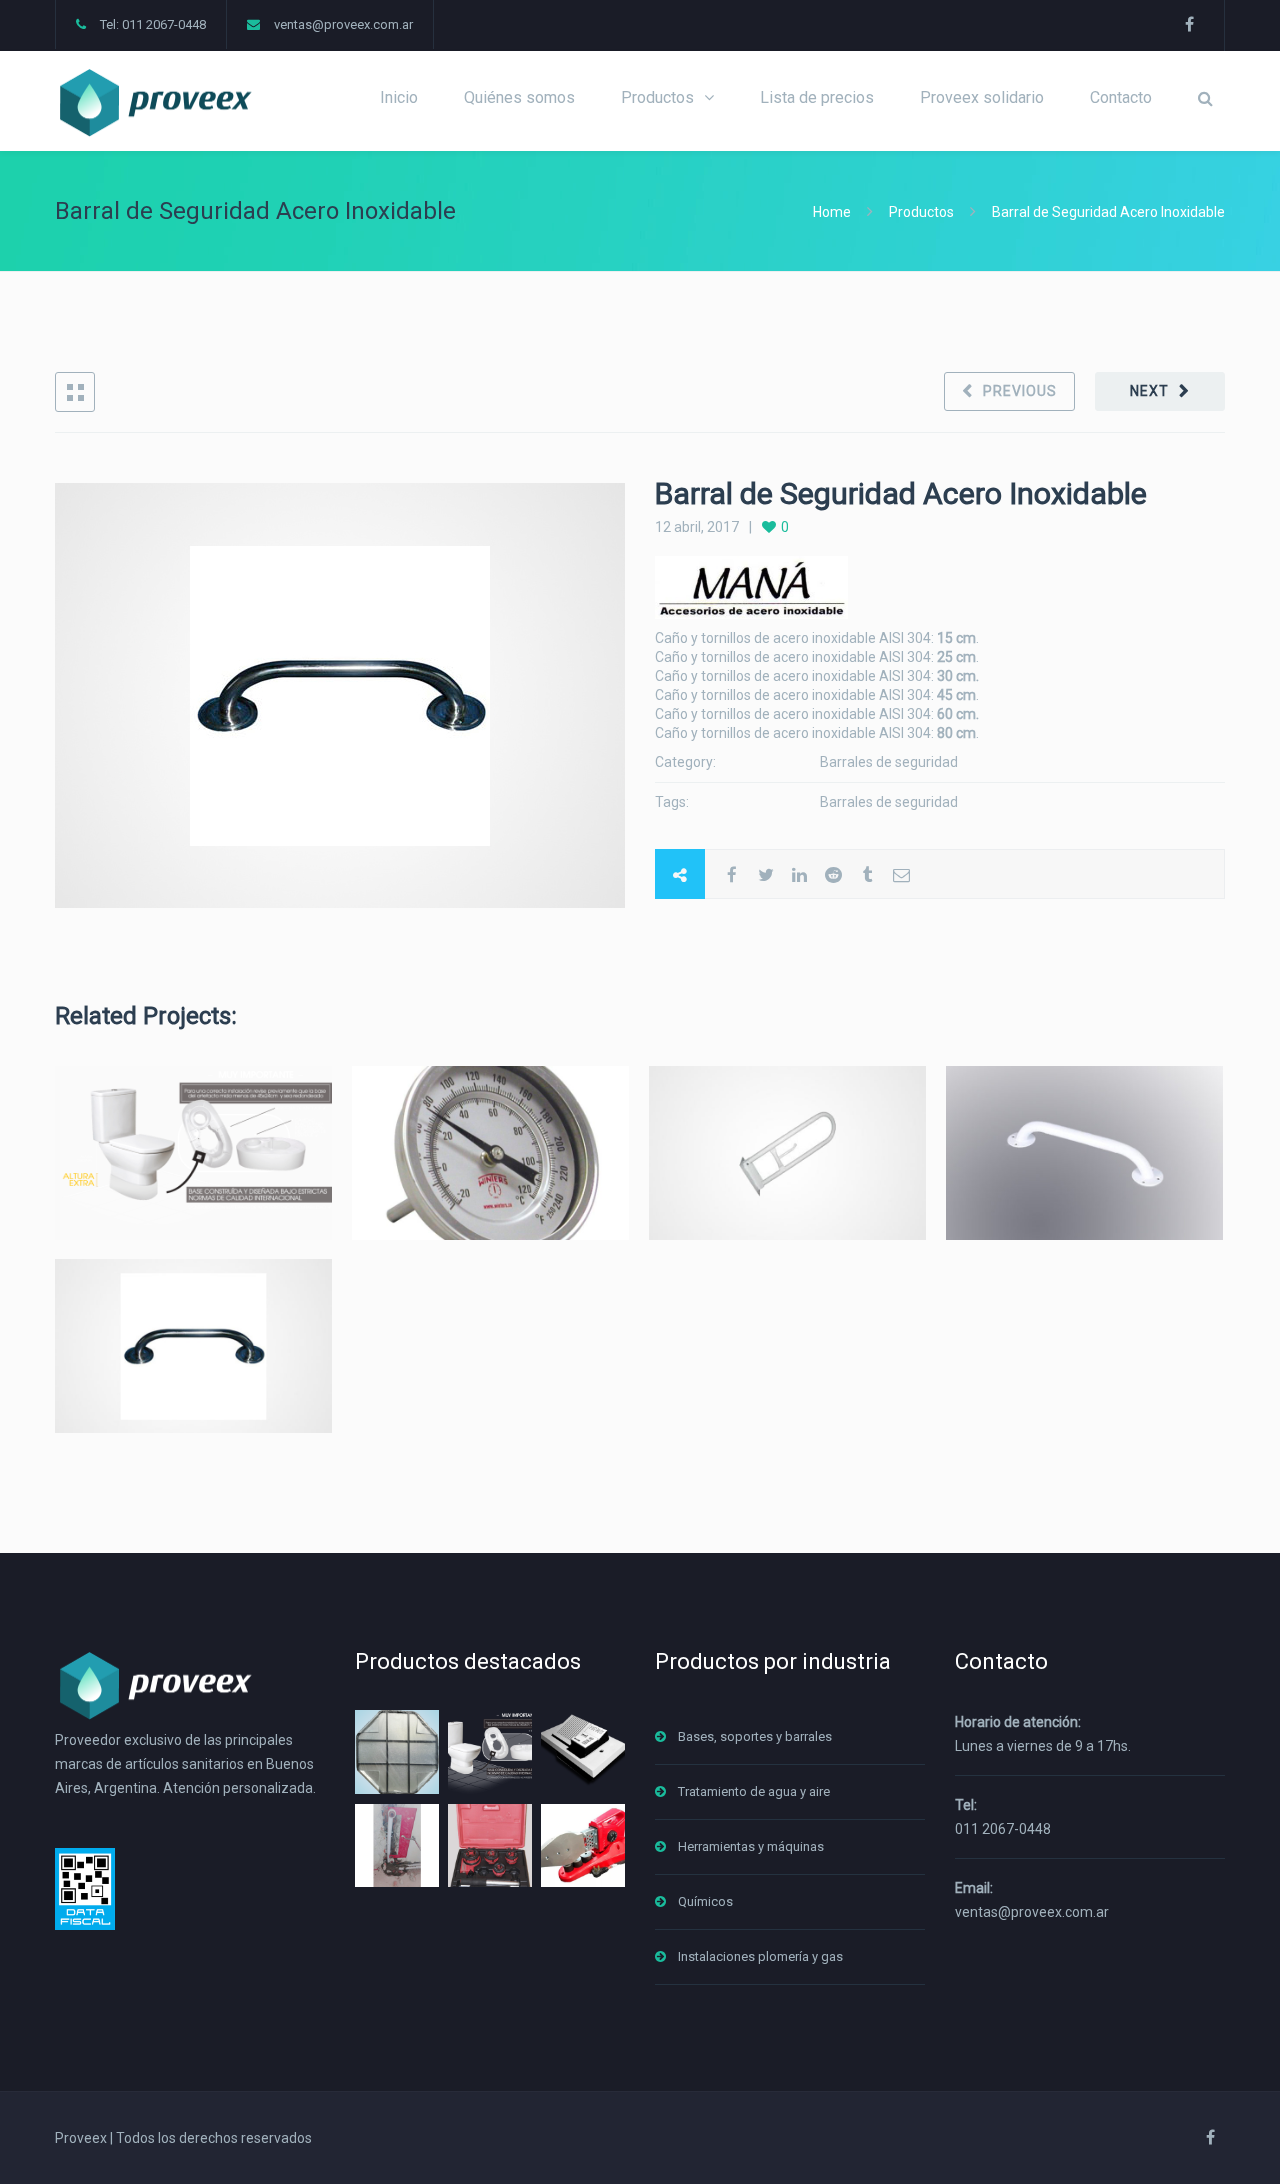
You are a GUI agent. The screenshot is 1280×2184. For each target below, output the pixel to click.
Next (1149, 391)
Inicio (399, 97)
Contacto (1121, 97)
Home (833, 212)
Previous (1020, 391)
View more (193, 1152)
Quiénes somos (519, 97)
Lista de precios (817, 97)
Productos (657, 97)
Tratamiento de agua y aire (754, 1791)
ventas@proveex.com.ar (343, 24)
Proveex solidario (982, 97)
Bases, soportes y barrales (755, 1736)
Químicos (705, 1901)
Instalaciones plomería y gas (760, 1956)
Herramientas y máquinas (751, 1846)
